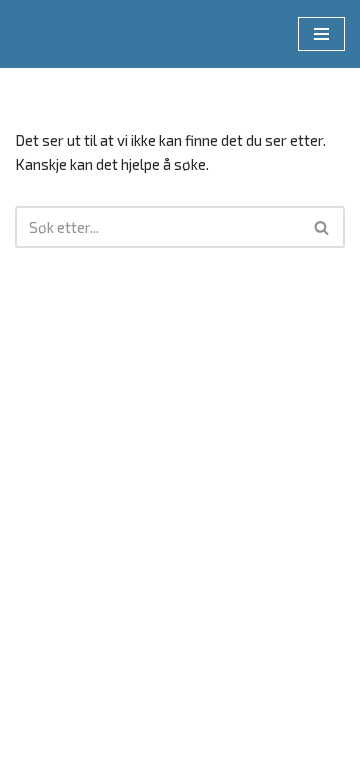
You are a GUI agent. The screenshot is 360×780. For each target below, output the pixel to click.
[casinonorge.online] (75, 34)
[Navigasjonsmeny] (321, 34)
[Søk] (322, 227)
